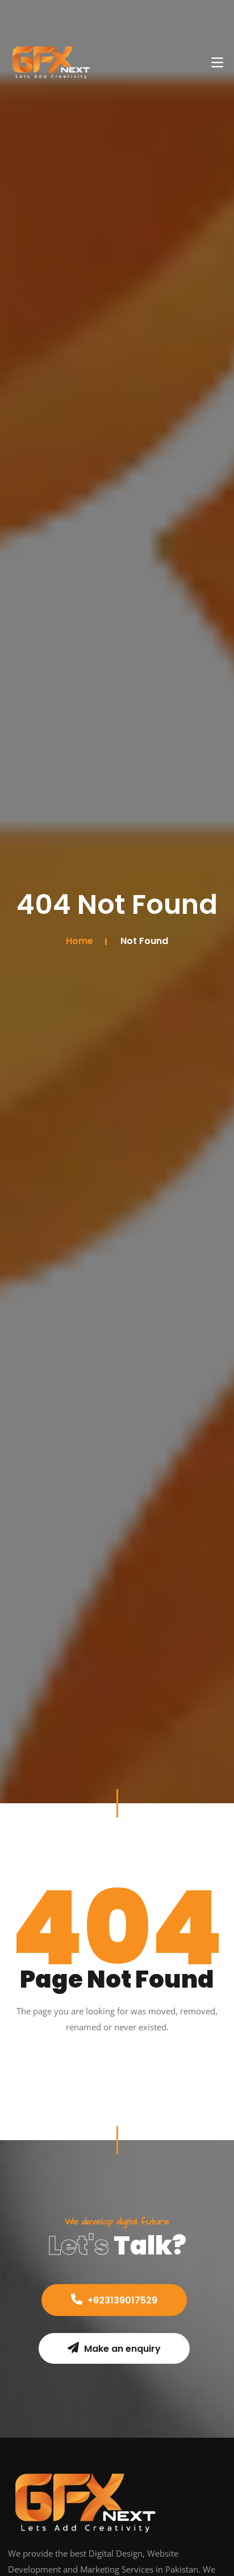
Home (80, 941)
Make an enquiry (121, 2349)
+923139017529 (121, 2300)
